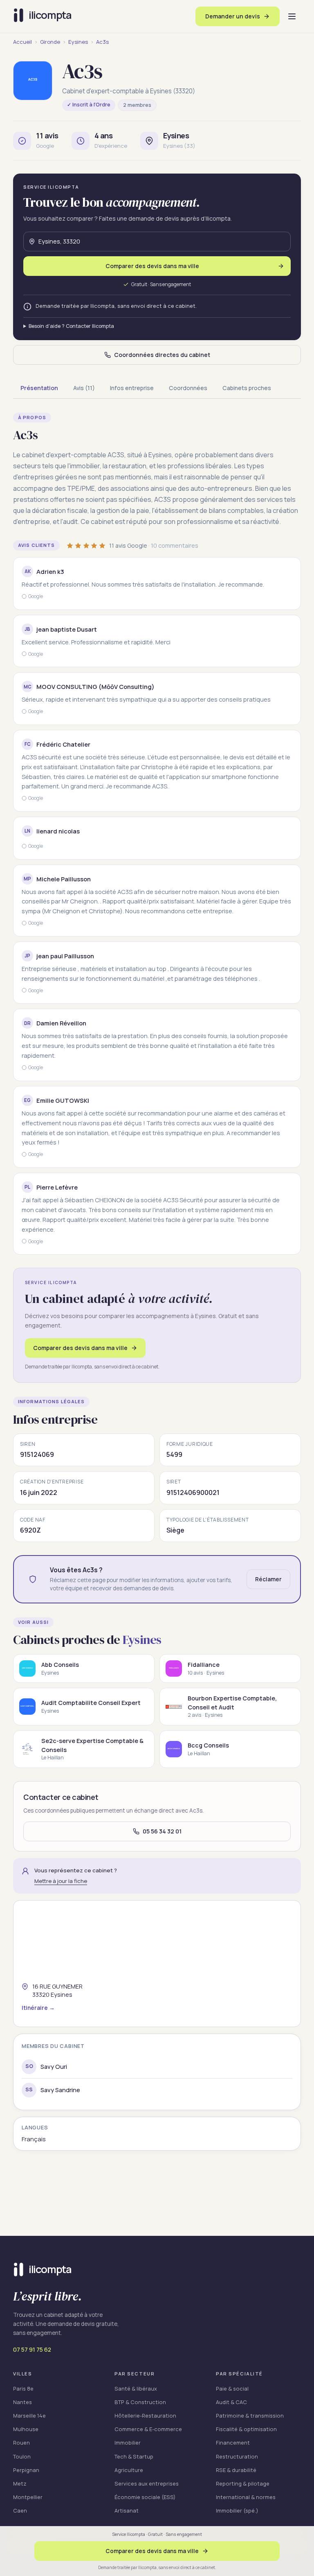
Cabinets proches (247, 388)
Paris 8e (23, 2389)
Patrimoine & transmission (250, 2416)
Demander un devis (233, 16)
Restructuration (237, 2456)
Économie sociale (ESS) (145, 2497)
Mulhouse (26, 2429)
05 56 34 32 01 (162, 1831)
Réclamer (268, 1579)
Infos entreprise (132, 388)
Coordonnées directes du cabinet (162, 355)
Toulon (22, 2456)
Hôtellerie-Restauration (145, 2416)
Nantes (22, 2402)
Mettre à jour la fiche (61, 1881)
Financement (233, 2443)
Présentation (39, 388)
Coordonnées (188, 388)
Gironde (50, 42)
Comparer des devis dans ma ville (80, 1348)
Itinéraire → (38, 2008)
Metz (20, 2483)
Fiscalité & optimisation (246, 2429)
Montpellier (28, 2497)
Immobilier (128, 2443)
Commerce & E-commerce (148, 2429)
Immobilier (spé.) (237, 2511)
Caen (20, 2511)
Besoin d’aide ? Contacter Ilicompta (71, 326)
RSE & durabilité (236, 2470)
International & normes (246, 2497)
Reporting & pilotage (243, 2483)
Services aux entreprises (147, 2483)
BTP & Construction (140, 2402)
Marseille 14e (29, 2416)
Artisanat (127, 2511)
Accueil (22, 42)
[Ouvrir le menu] (292, 16)
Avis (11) (84, 388)
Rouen (21, 2443)
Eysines (78, 42)
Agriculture (129, 2470)
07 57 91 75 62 (32, 2349)
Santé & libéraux (136, 2389)
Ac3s (102, 42)
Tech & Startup (134, 2456)
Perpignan (26, 2470)
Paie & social (232, 2389)
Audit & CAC (231, 2402)
